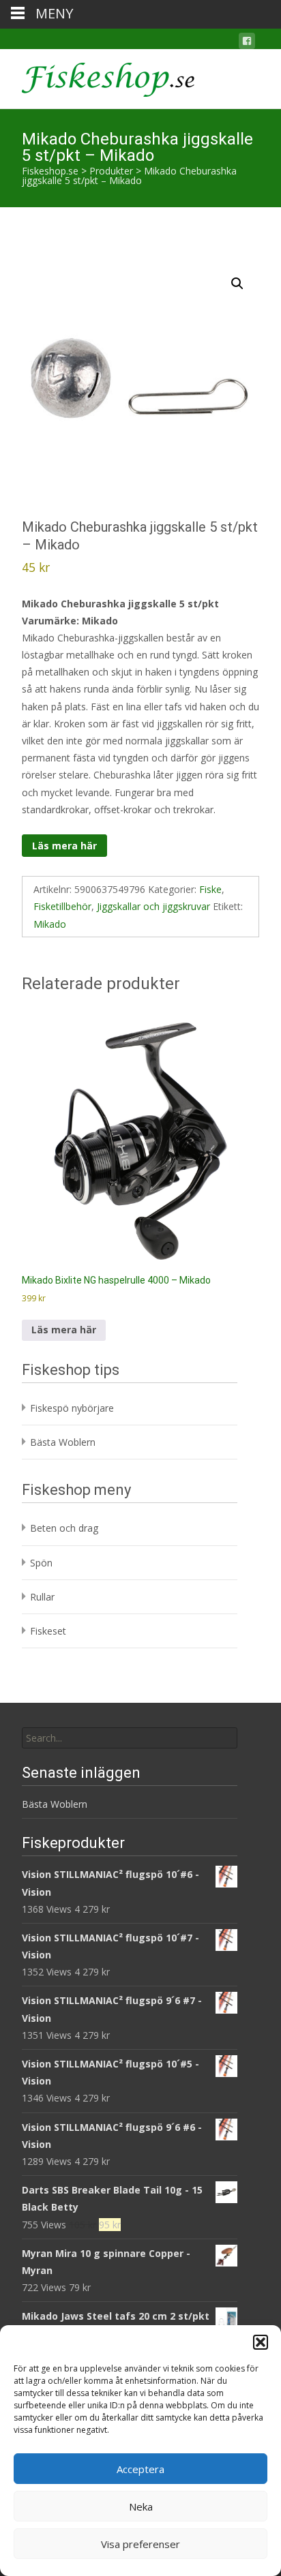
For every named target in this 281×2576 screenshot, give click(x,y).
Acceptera (140, 2469)
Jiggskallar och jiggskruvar (153, 906)
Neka (141, 2506)
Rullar (42, 1597)
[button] (261, 2342)
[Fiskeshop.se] (97, 76)
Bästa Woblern (63, 1442)
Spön (41, 1563)
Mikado (50, 924)
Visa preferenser (140, 2544)
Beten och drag (64, 1528)
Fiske (210, 889)
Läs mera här (64, 846)
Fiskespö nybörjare (72, 1408)
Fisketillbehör (62, 906)
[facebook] (247, 43)
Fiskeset (48, 1631)
